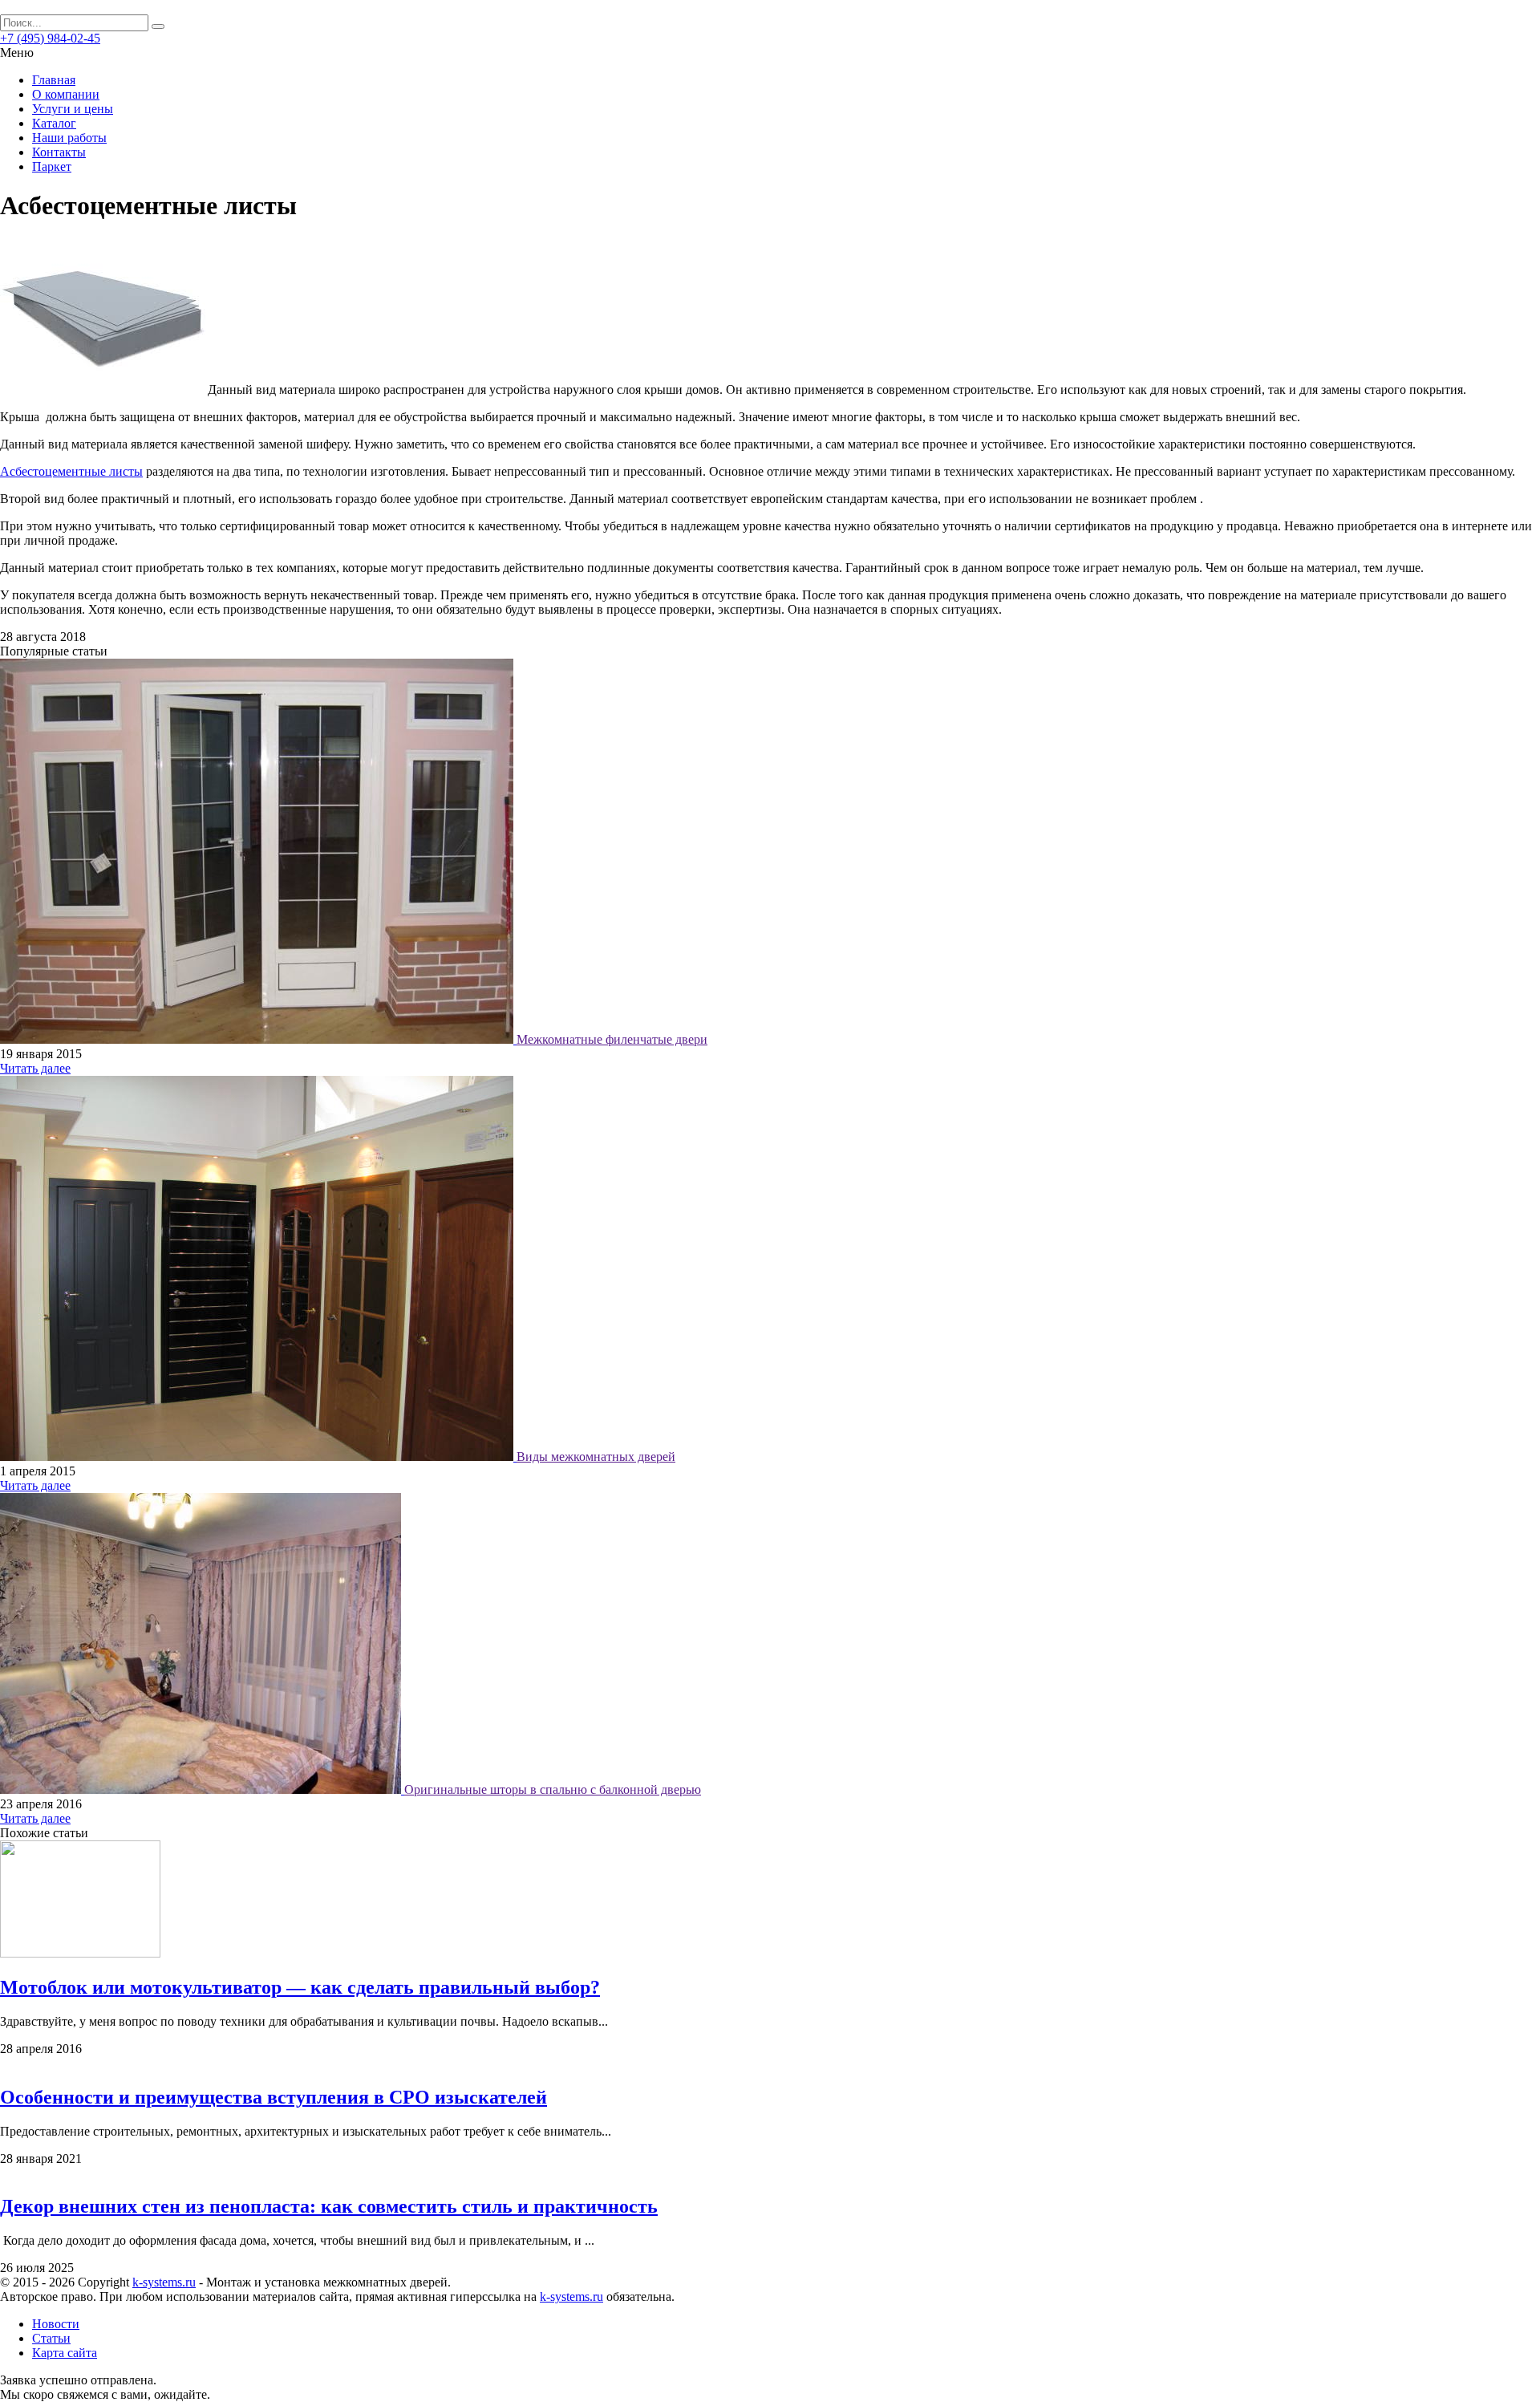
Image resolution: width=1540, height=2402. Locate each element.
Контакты (59, 152)
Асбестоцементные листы (71, 471)
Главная (54, 80)
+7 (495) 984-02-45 (50, 38)
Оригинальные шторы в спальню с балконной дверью (553, 1789)
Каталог (54, 123)
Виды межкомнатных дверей (596, 1457)
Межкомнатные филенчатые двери (612, 1039)
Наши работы (69, 138)
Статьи (51, 2338)
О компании (66, 94)
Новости (56, 2324)
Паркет (52, 166)
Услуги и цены (73, 109)
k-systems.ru (164, 2282)
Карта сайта (65, 2353)
